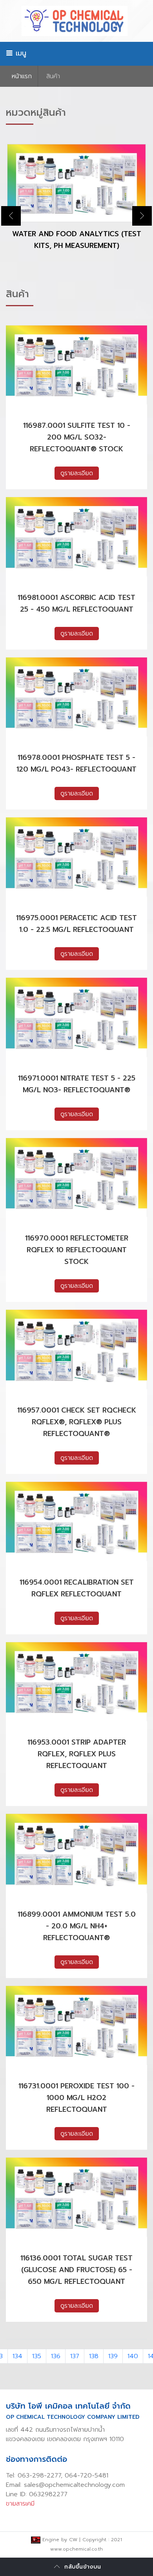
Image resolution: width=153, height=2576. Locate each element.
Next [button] (142, 216)
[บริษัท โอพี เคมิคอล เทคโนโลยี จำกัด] (76, 21)
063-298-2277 (39, 2475)
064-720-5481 (87, 2475)
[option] (76, 204)
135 (37, 2356)
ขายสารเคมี (20, 2504)
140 (133, 2356)
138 (94, 2356)
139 (113, 2356)
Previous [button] (11, 216)
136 (56, 2356)
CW (73, 2540)
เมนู (20, 53)
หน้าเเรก (22, 76)
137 (75, 2356)
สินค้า (53, 76)
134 (17, 2356)
